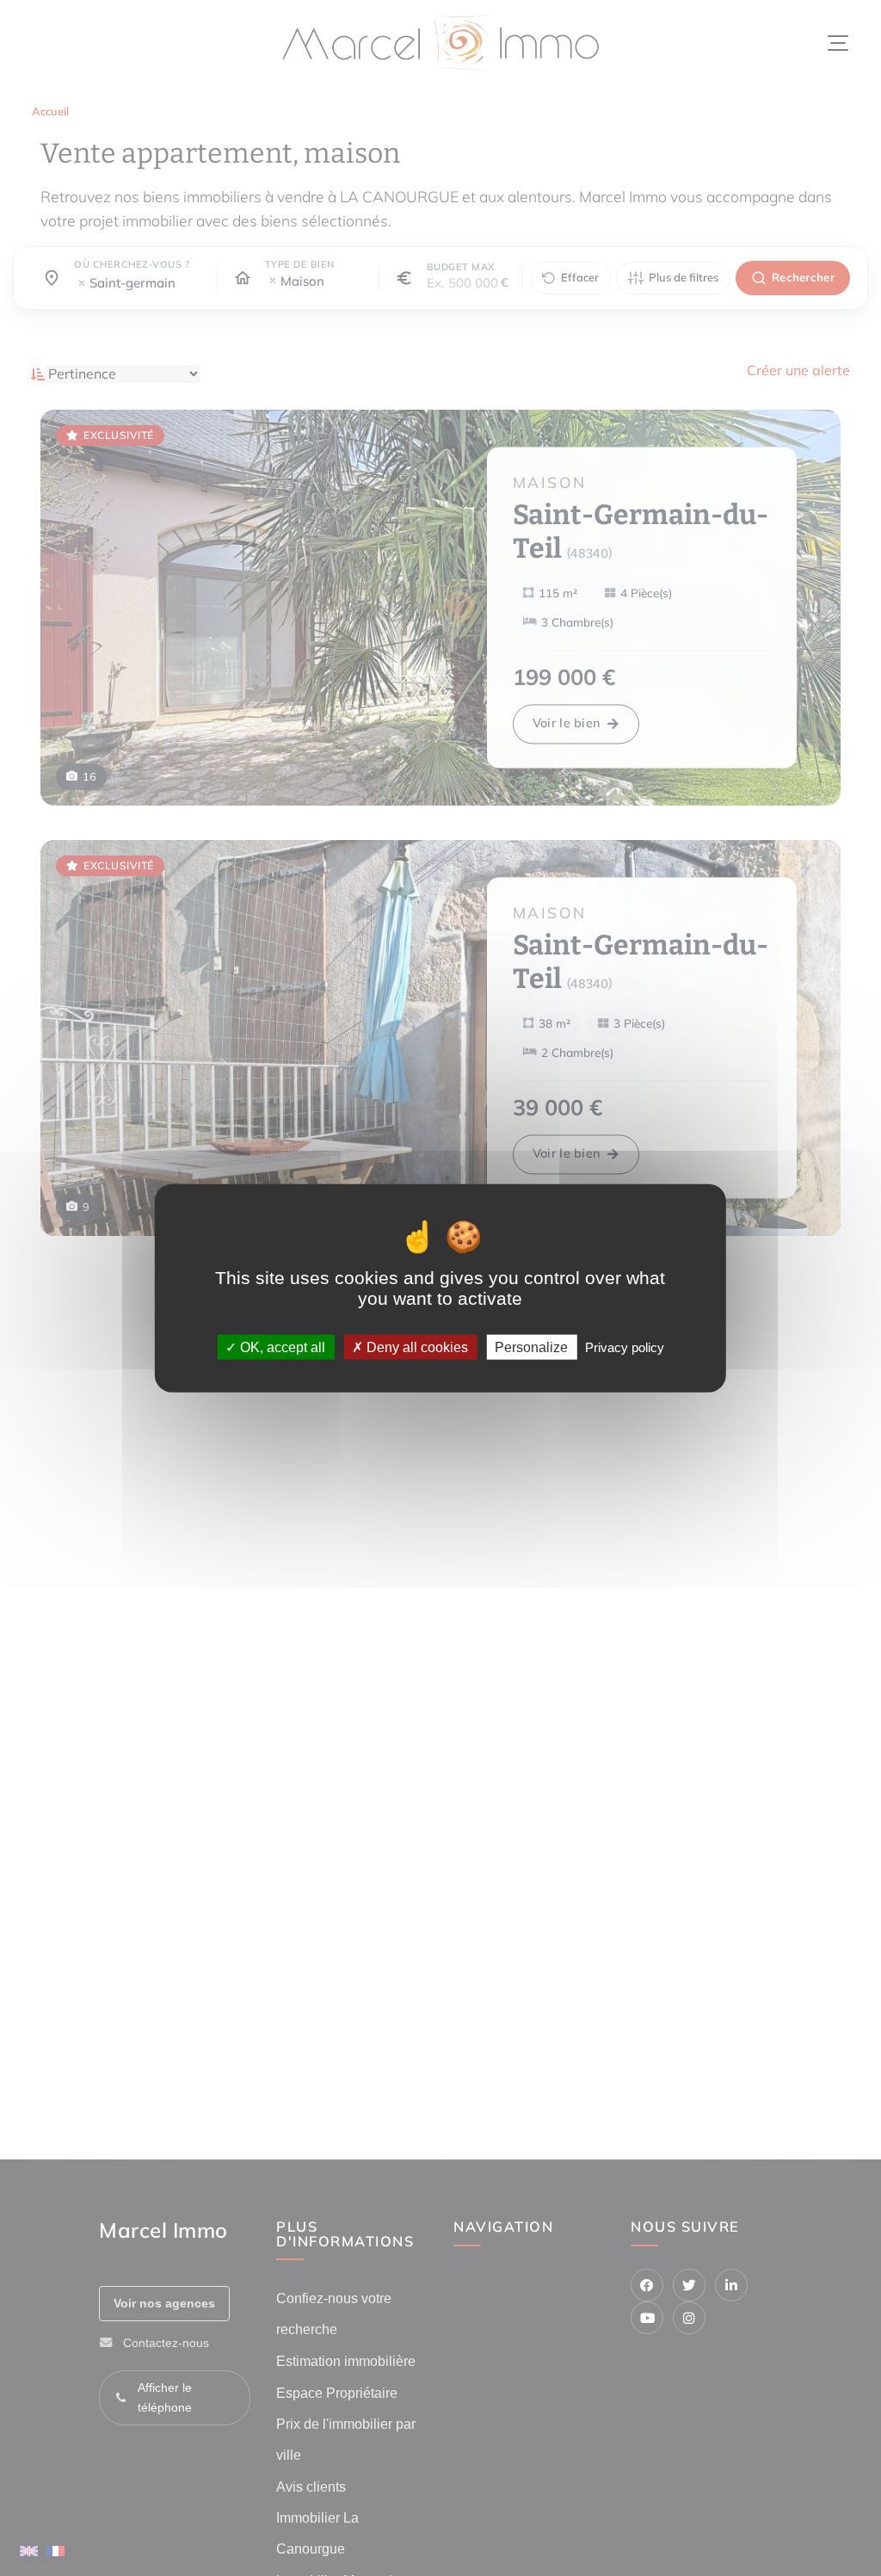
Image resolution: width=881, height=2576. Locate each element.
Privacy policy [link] (625, 1347)
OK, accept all (281, 1347)
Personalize (531, 1347)
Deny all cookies (416, 1347)
